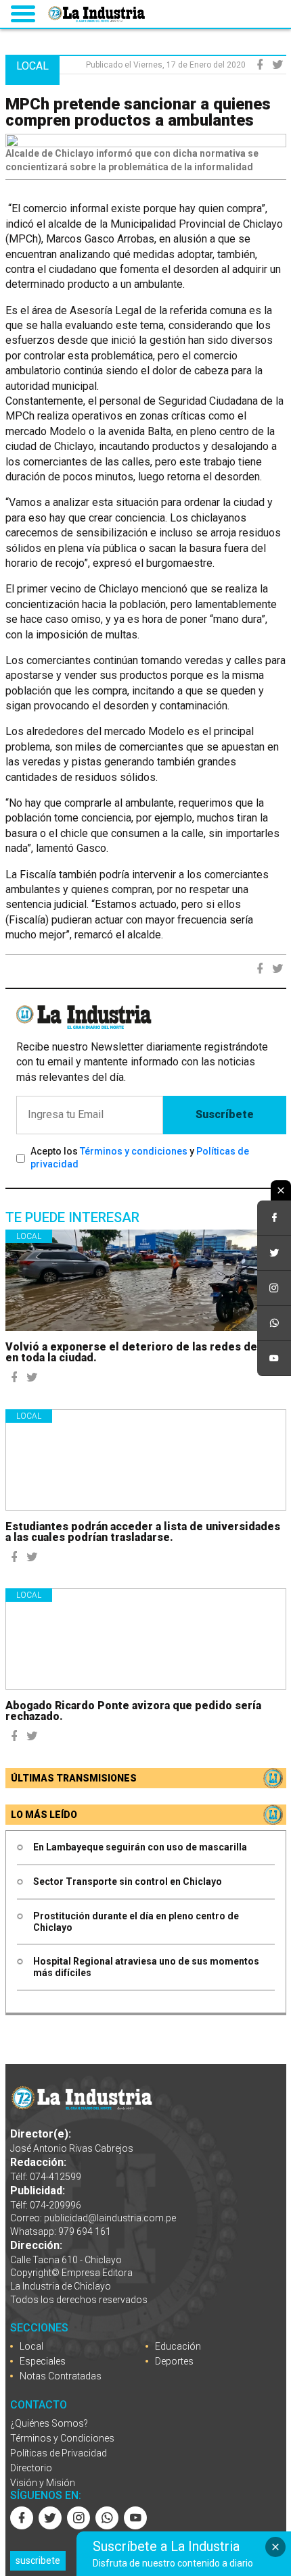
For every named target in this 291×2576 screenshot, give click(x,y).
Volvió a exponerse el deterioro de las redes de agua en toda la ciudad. (144, 1352)
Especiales (43, 2361)
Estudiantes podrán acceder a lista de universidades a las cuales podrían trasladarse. (143, 1532)
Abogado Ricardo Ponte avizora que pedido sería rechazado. (133, 1711)
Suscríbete (225, 1114)
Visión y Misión (43, 2483)
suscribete (38, 2560)
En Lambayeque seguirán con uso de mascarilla (140, 1847)
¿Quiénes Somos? (49, 2423)
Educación (178, 2346)
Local (29, 1236)
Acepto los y (140, 1158)
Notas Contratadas (61, 2376)
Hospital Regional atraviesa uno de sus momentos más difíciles (146, 1967)
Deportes (174, 2361)
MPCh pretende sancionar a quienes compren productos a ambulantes (138, 112)
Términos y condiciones (134, 1151)
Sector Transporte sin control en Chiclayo (128, 1882)
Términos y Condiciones (62, 2438)
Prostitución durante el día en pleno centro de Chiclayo (136, 1922)
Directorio (31, 2468)
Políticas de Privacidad (59, 2453)
